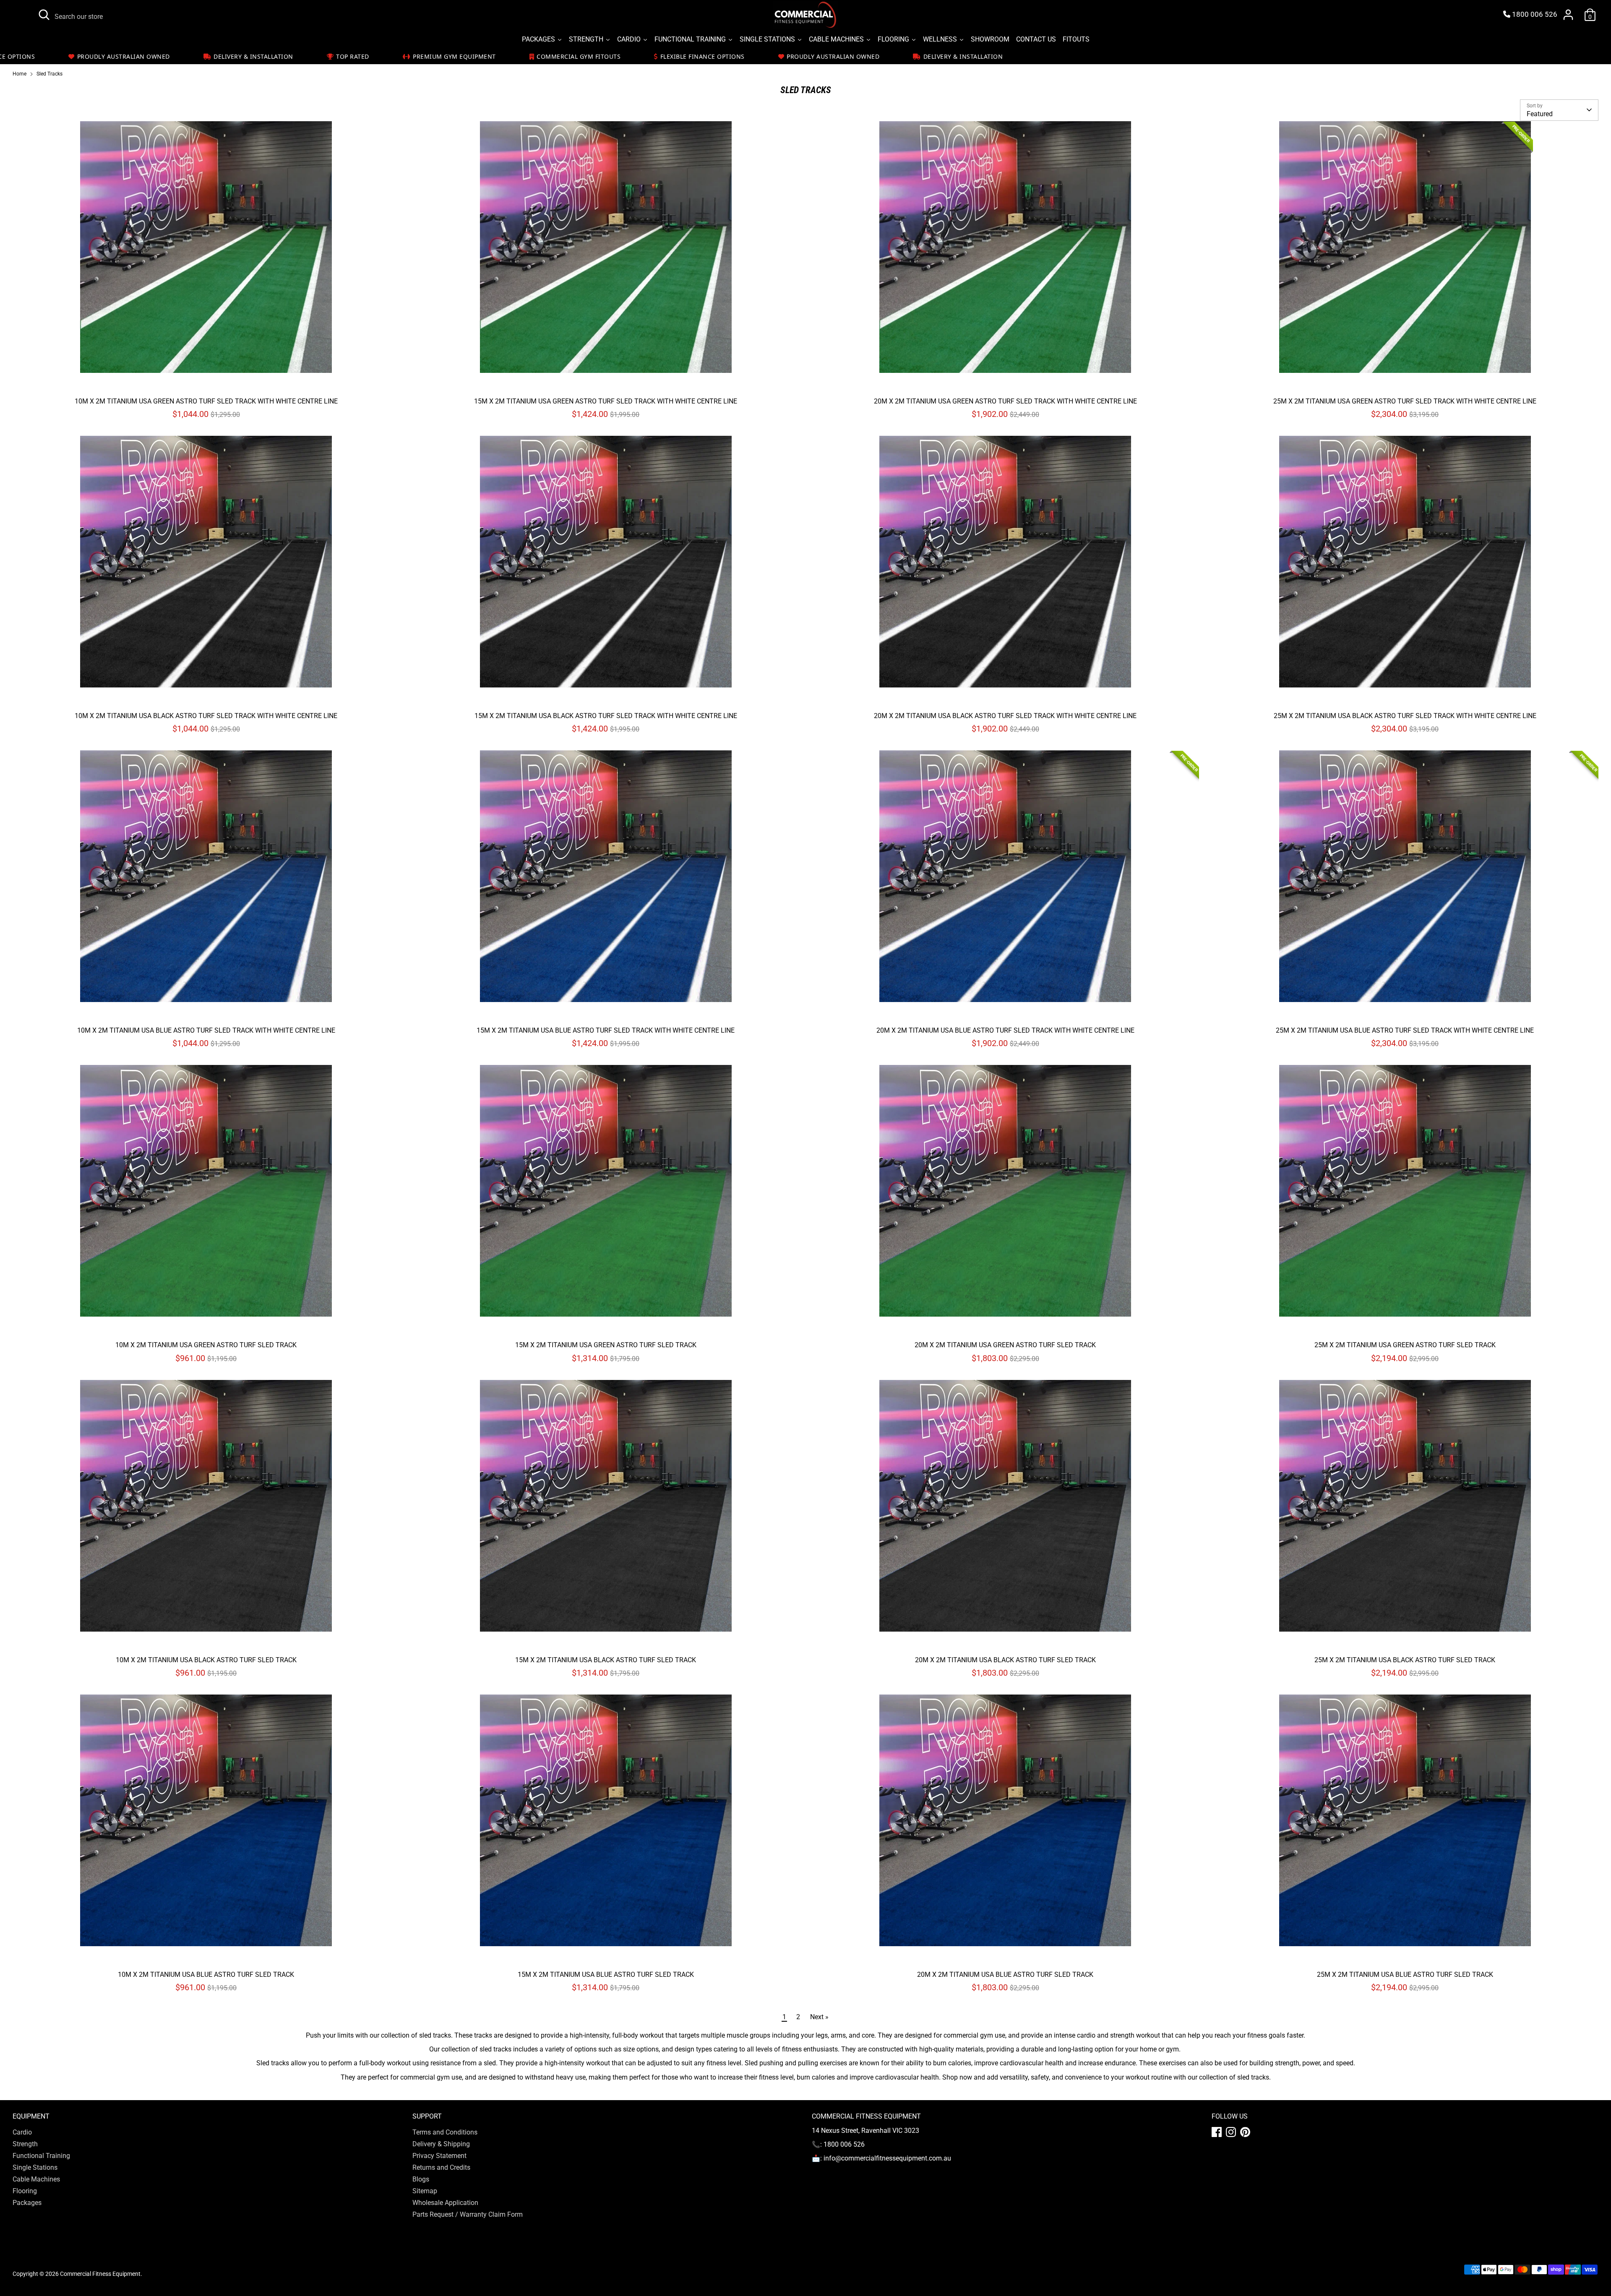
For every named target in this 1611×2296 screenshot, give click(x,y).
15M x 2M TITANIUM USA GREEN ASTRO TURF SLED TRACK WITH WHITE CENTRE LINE (606, 401)
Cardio (22, 2132)
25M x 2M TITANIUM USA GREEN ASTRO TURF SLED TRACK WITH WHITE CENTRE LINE (1405, 401)
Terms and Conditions (445, 2132)
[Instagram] (1231, 2132)
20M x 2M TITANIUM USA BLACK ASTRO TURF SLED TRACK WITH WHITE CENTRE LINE (1005, 716)
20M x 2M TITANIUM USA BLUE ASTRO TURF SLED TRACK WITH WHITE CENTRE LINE (1005, 1030)
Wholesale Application (445, 2203)
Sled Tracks (50, 74)
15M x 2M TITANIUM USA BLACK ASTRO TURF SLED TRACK (606, 1660)
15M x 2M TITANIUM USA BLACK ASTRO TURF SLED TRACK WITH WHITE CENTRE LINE (606, 716)
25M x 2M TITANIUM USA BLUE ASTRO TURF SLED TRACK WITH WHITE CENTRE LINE (1405, 1030)
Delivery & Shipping (441, 2144)
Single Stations (35, 2167)
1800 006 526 (1534, 14)
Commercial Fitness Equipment (100, 2274)
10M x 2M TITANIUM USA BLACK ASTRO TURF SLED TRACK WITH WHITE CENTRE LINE (206, 716)
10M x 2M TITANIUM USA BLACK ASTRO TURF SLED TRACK (206, 1660)
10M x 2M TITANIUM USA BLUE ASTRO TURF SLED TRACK (206, 1975)
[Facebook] (1217, 2132)
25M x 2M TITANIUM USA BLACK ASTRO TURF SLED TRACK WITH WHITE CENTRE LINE (1405, 716)
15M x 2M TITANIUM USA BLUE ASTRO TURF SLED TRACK (606, 1975)
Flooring (25, 2191)
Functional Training (41, 2156)
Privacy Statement (439, 2156)
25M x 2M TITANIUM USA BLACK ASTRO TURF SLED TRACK (1405, 1660)
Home (20, 74)
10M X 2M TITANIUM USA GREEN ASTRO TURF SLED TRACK (206, 1345)
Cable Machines (36, 2179)
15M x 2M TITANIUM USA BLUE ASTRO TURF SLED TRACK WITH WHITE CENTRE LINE (606, 1030)
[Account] (1568, 15)
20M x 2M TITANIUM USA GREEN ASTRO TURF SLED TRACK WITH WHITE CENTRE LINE (1005, 401)
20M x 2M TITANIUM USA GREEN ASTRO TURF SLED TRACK (1005, 1345)
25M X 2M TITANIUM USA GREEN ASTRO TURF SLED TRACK (1405, 1345)
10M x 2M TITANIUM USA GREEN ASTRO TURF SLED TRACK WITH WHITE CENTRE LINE (206, 401)
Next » (819, 2017)
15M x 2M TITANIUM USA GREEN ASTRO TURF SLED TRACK (606, 1345)
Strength (25, 2144)
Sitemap (425, 2191)
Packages (27, 2203)
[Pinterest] (1245, 2132)
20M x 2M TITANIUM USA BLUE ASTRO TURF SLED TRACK (1005, 1975)
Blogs (421, 2179)
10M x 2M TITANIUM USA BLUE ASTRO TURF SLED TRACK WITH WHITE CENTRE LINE (206, 1030)
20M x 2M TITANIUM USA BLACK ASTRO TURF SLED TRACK (1005, 1660)
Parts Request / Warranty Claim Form (468, 2214)
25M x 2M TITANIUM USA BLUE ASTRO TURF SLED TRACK (1405, 1975)
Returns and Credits (441, 2167)
